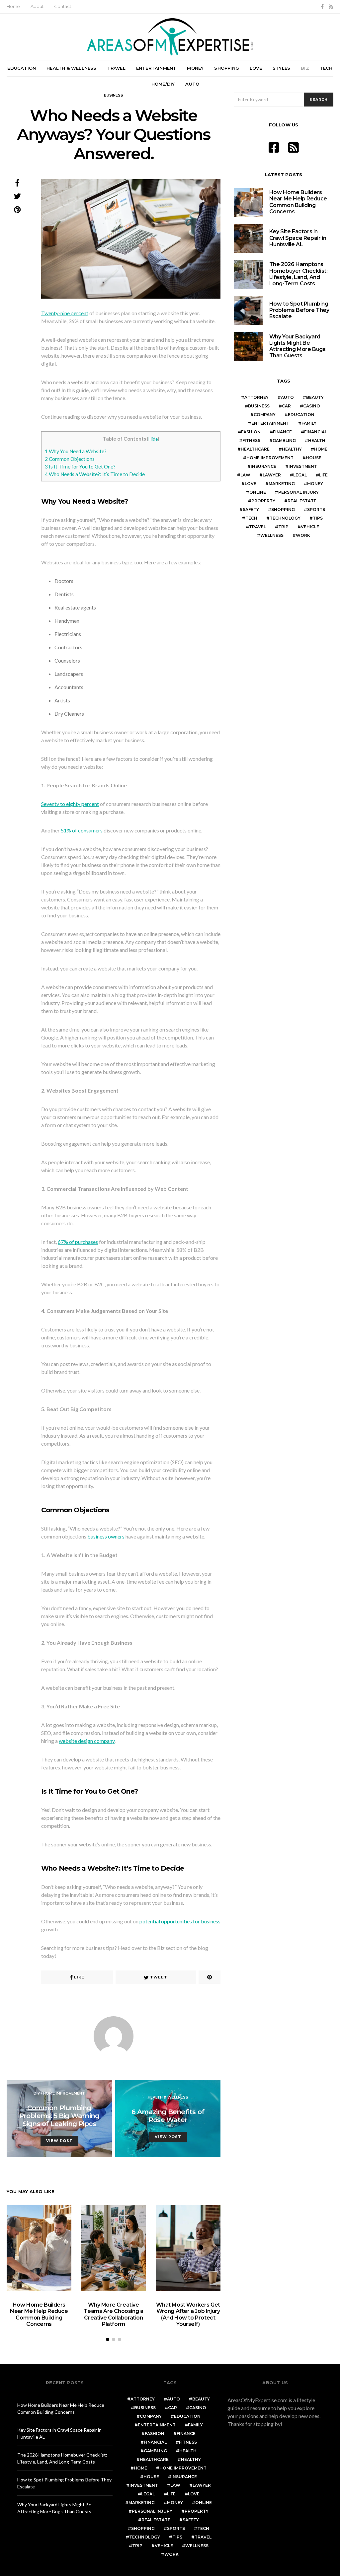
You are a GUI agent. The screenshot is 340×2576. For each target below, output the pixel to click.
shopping (283, 509)
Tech (326, 68)
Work (303, 535)
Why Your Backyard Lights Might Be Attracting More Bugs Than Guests (297, 346)
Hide (153, 439)
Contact (63, 6)
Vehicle (310, 527)
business (259, 406)
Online (258, 492)
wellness (272, 535)
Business (114, 95)
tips (318, 518)
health (317, 440)
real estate (302, 501)
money (315, 484)
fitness (251, 440)
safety (251, 509)
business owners (106, 1536)
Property (263, 501)
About (37, 6)
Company (265, 415)
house (314, 458)
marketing (282, 484)
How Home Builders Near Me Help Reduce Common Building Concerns (39, 2314)
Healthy (292, 449)
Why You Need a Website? (76, 451)
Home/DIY (163, 84)
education (301, 415)
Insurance (263, 466)
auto (287, 397)
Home (13, 6)
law (245, 475)
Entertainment (156, 68)
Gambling (284, 440)
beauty (315, 397)
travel (257, 527)
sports (316, 509)
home (321, 449)
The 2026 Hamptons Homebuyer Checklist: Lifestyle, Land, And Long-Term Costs (298, 274)
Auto (192, 84)
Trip (283, 527)
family (309, 423)
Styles (281, 68)
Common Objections (70, 459)
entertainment (270, 423)
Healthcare (255, 449)
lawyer (272, 475)
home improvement (270, 458)
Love (256, 68)
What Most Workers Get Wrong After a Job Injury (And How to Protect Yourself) (188, 2314)
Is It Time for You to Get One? (80, 466)
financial (316, 432)
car (286, 406)
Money (195, 68)
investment (303, 466)
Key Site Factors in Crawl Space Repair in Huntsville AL (298, 238)
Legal (300, 475)
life (323, 475)
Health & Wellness (71, 68)
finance (282, 432)
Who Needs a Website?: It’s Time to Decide (95, 474)
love (251, 484)
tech (251, 518)
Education (22, 68)
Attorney (256, 397)
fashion (251, 432)
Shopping (227, 68)
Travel (116, 68)
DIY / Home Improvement (59, 2093)
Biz (305, 68)
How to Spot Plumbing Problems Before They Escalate (299, 310)
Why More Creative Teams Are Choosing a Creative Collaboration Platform (113, 2314)
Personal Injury (298, 492)
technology (285, 518)
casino (312, 406)
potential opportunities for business (180, 1921)
